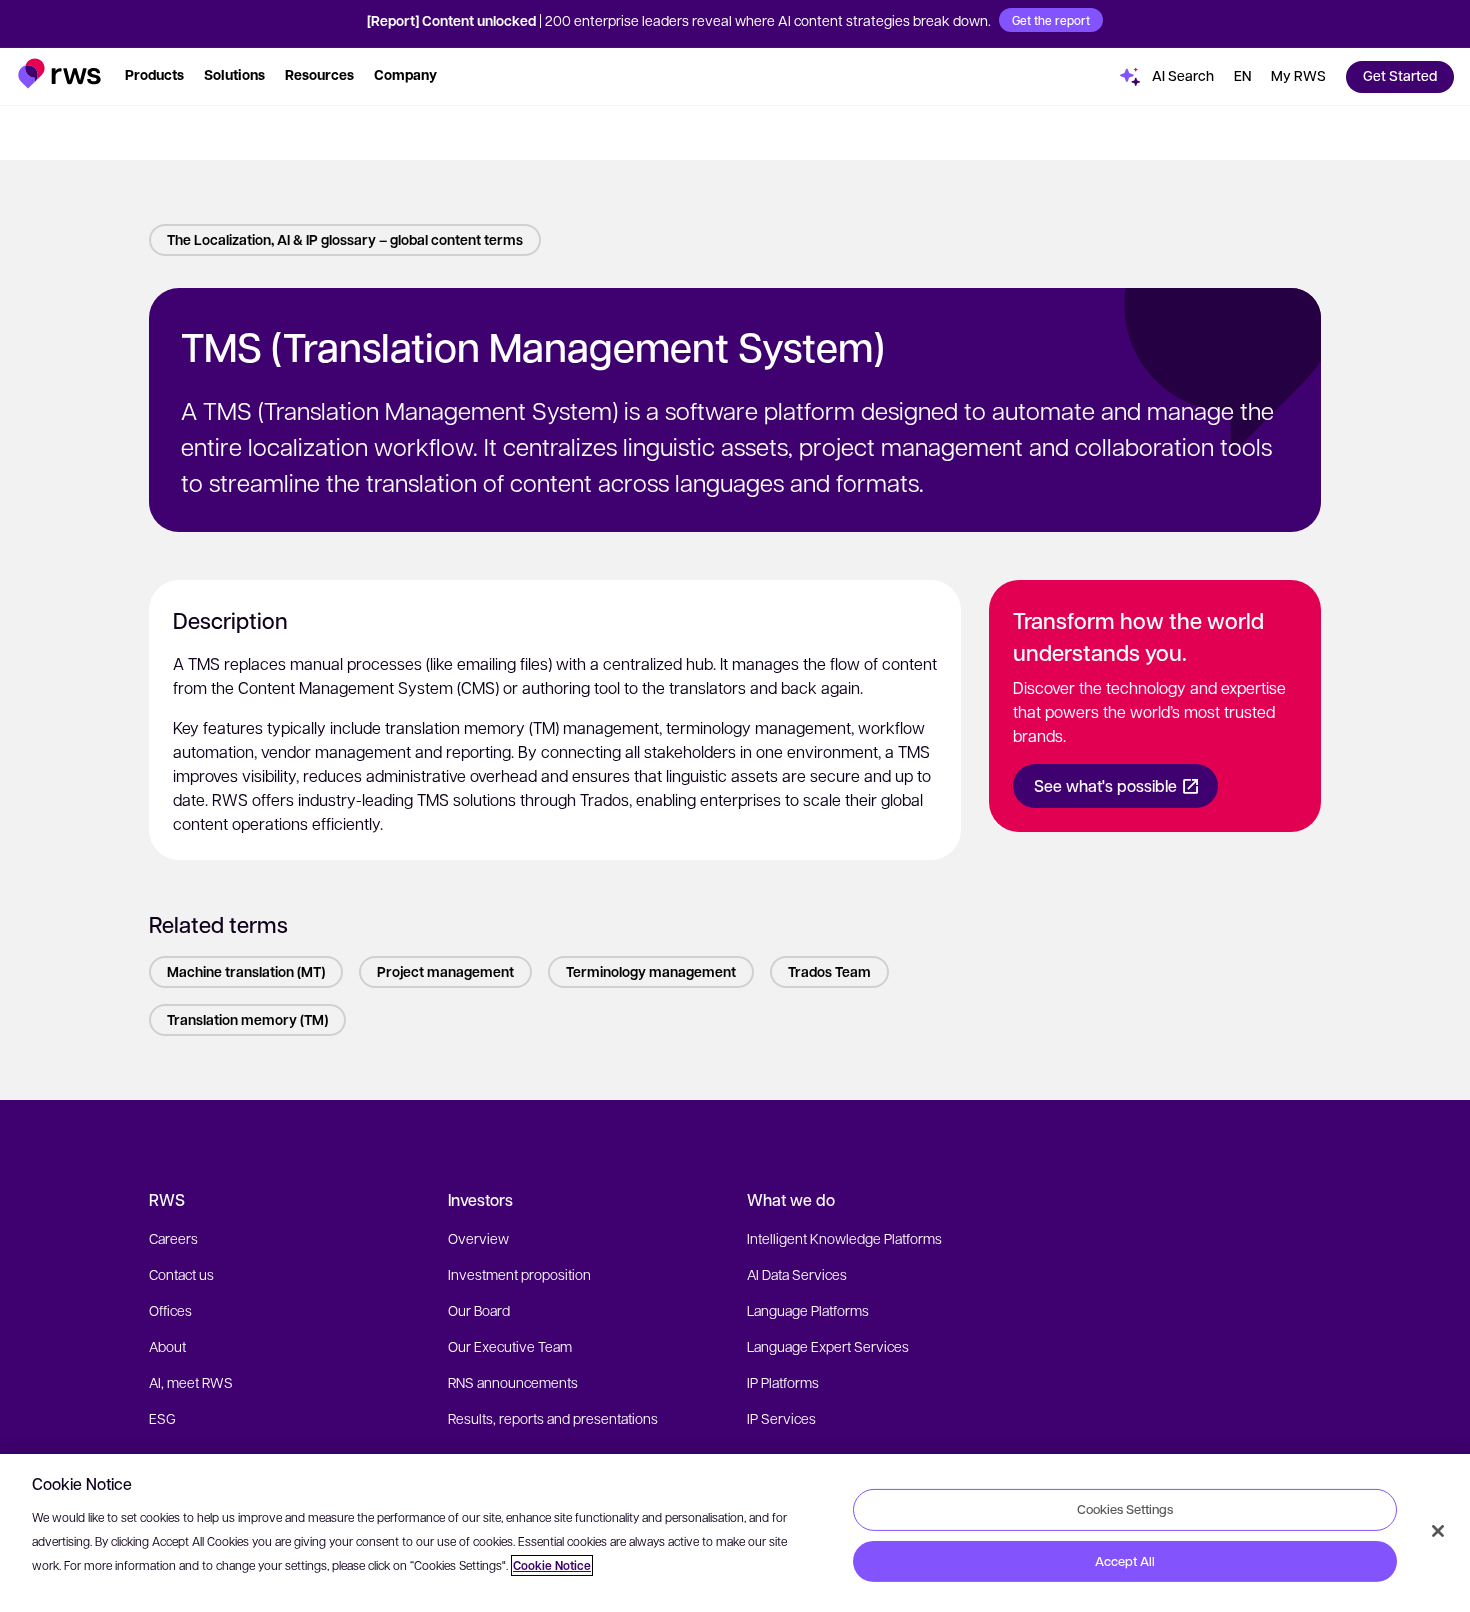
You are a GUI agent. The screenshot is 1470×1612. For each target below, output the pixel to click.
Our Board (479, 1310)
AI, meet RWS (191, 1382)
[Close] (1438, 1531)
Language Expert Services (828, 1346)
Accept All (1125, 1561)
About (167, 1346)
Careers (173, 1238)
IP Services (781, 1418)
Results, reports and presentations (553, 1418)
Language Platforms (808, 1310)
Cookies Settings (1125, 1509)
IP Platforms (783, 1382)
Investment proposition (519, 1274)
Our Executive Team (510, 1346)
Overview (478, 1238)
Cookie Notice (552, 1565)
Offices (170, 1310)
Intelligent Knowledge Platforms (844, 1238)
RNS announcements (513, 1382)
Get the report (1051, 20)
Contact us (181, 1274)
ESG (162, 1418)
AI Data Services (797, 1274)
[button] (59, 73)
